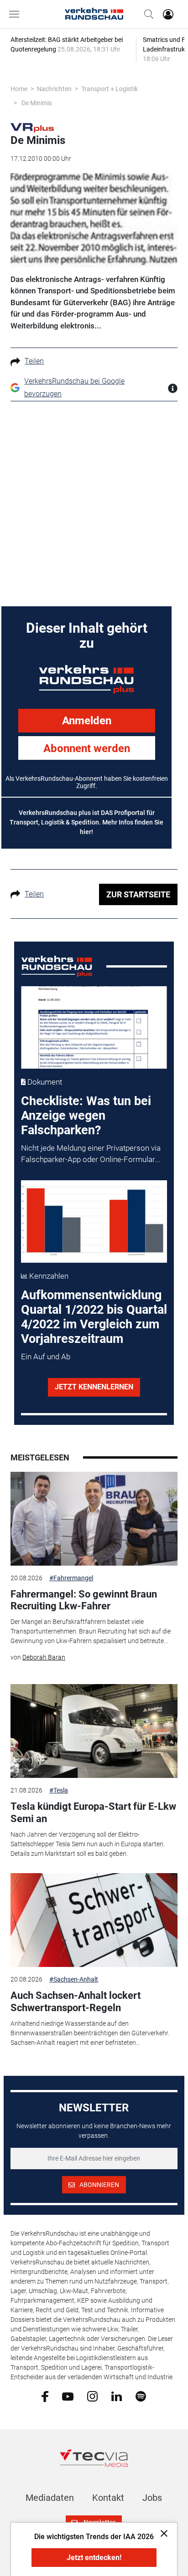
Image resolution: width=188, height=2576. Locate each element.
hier (86, 832)
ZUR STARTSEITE (138, 894)
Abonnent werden (87, 748)
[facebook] (45, 2396)
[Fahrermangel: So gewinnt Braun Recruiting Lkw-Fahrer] (94, 1519)
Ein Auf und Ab (46, 1357)
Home (19, 89)
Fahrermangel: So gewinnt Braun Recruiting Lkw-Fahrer (84, 1600)
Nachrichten (54, 89)
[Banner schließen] (161, 2533)
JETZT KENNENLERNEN (94, 1387)
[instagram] (92, 2396)
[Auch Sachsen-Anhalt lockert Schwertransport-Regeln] (94, 1920)
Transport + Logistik (110, 89)
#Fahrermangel (71, 1578)
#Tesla (59, 1790)
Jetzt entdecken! (94, 2558)
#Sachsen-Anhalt (74, 1979)
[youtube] (68, 2396)
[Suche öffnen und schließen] (146, 14)
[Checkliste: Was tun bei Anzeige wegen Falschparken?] (94, 1027)
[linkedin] (117, 2396)
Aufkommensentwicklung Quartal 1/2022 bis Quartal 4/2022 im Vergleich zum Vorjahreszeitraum (94, 1317)
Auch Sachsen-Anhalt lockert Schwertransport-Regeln (76, 2001)
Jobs (152, 2498)
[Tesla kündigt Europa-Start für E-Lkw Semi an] (94, 1731)
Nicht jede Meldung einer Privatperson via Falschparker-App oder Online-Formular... (91, 1154)
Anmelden (87, 721)
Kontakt (108, 2498)
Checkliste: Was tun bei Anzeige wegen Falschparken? (86, 1116)
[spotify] (141, 2396)
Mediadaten (50, 2498)
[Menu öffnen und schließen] (16, 14)
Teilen (34, 361)
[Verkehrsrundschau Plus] (32, 127)
